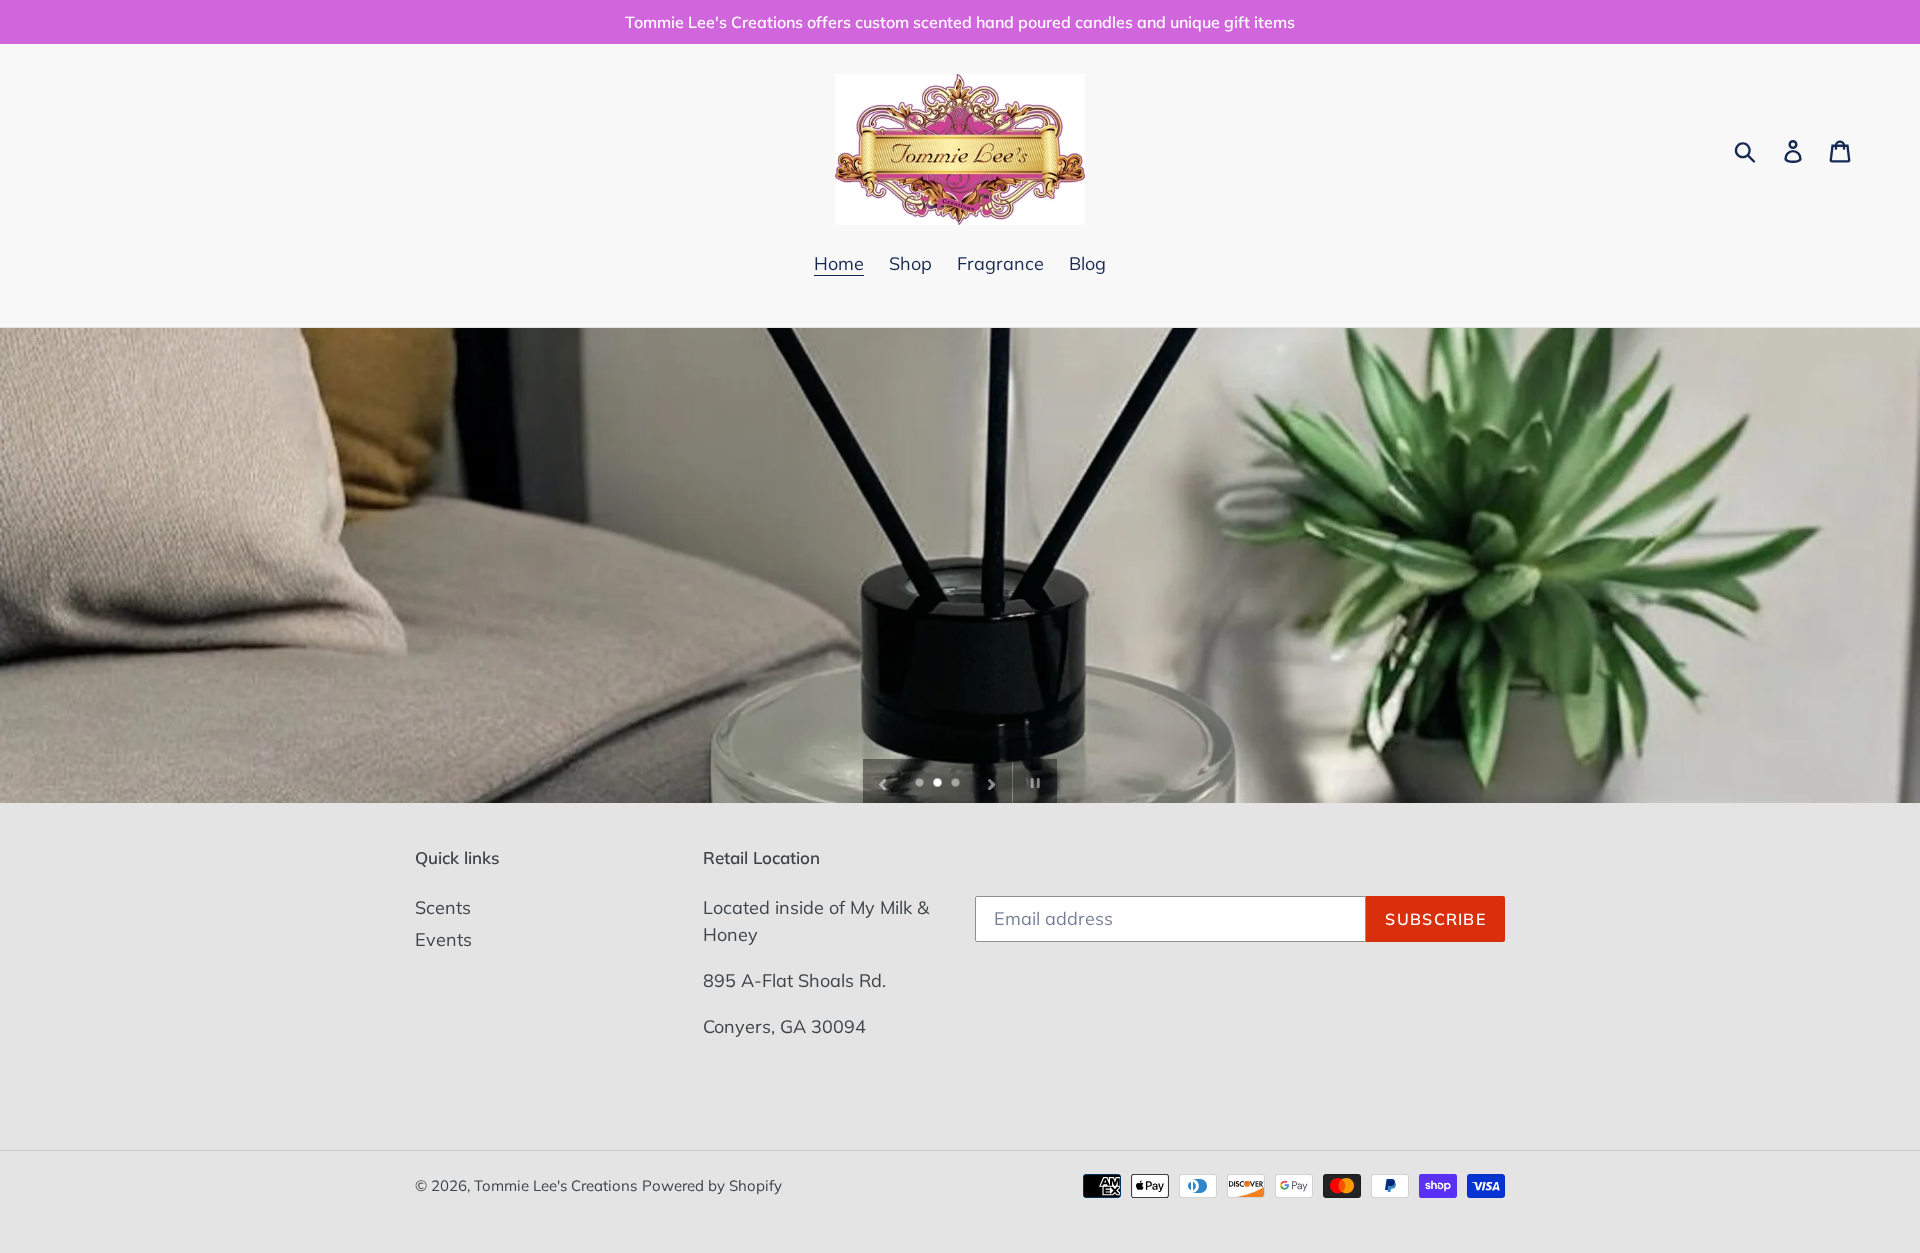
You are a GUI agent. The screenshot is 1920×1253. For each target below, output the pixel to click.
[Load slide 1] (921, 784)
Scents (443, 907)
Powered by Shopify (712, 1185)
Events (443, 939)
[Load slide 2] (939, 784)
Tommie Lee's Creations (555, 1185)
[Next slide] (992, 781)
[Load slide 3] (957, 784)
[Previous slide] (883, 781)
